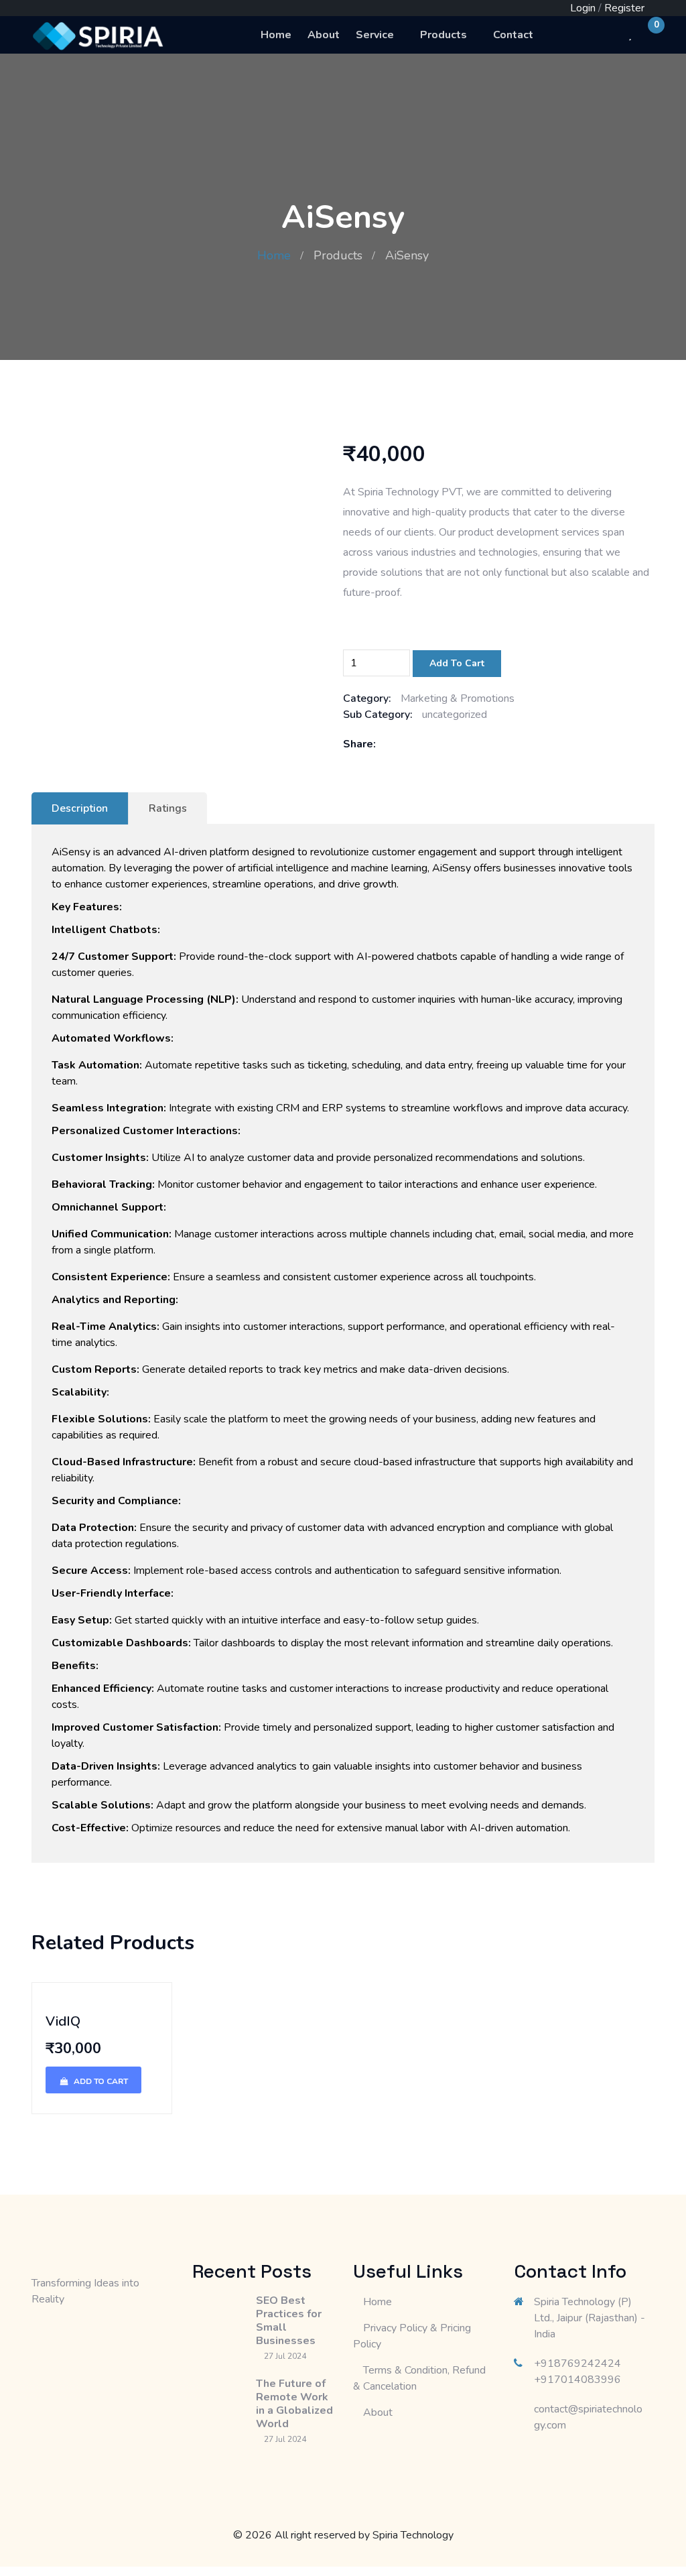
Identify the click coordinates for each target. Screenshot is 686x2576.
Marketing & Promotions (458, 698)
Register (624, 8)
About (324, 35)
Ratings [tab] (168, 808)
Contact (513, 35)
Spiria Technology (413, 2535)
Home (276, 35)
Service (375, 35)
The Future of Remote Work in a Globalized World (294, 2404)
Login (583, 8)
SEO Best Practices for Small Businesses (289, 2321)
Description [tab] (80, 808)
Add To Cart (457, 663)
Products (443, 35)
